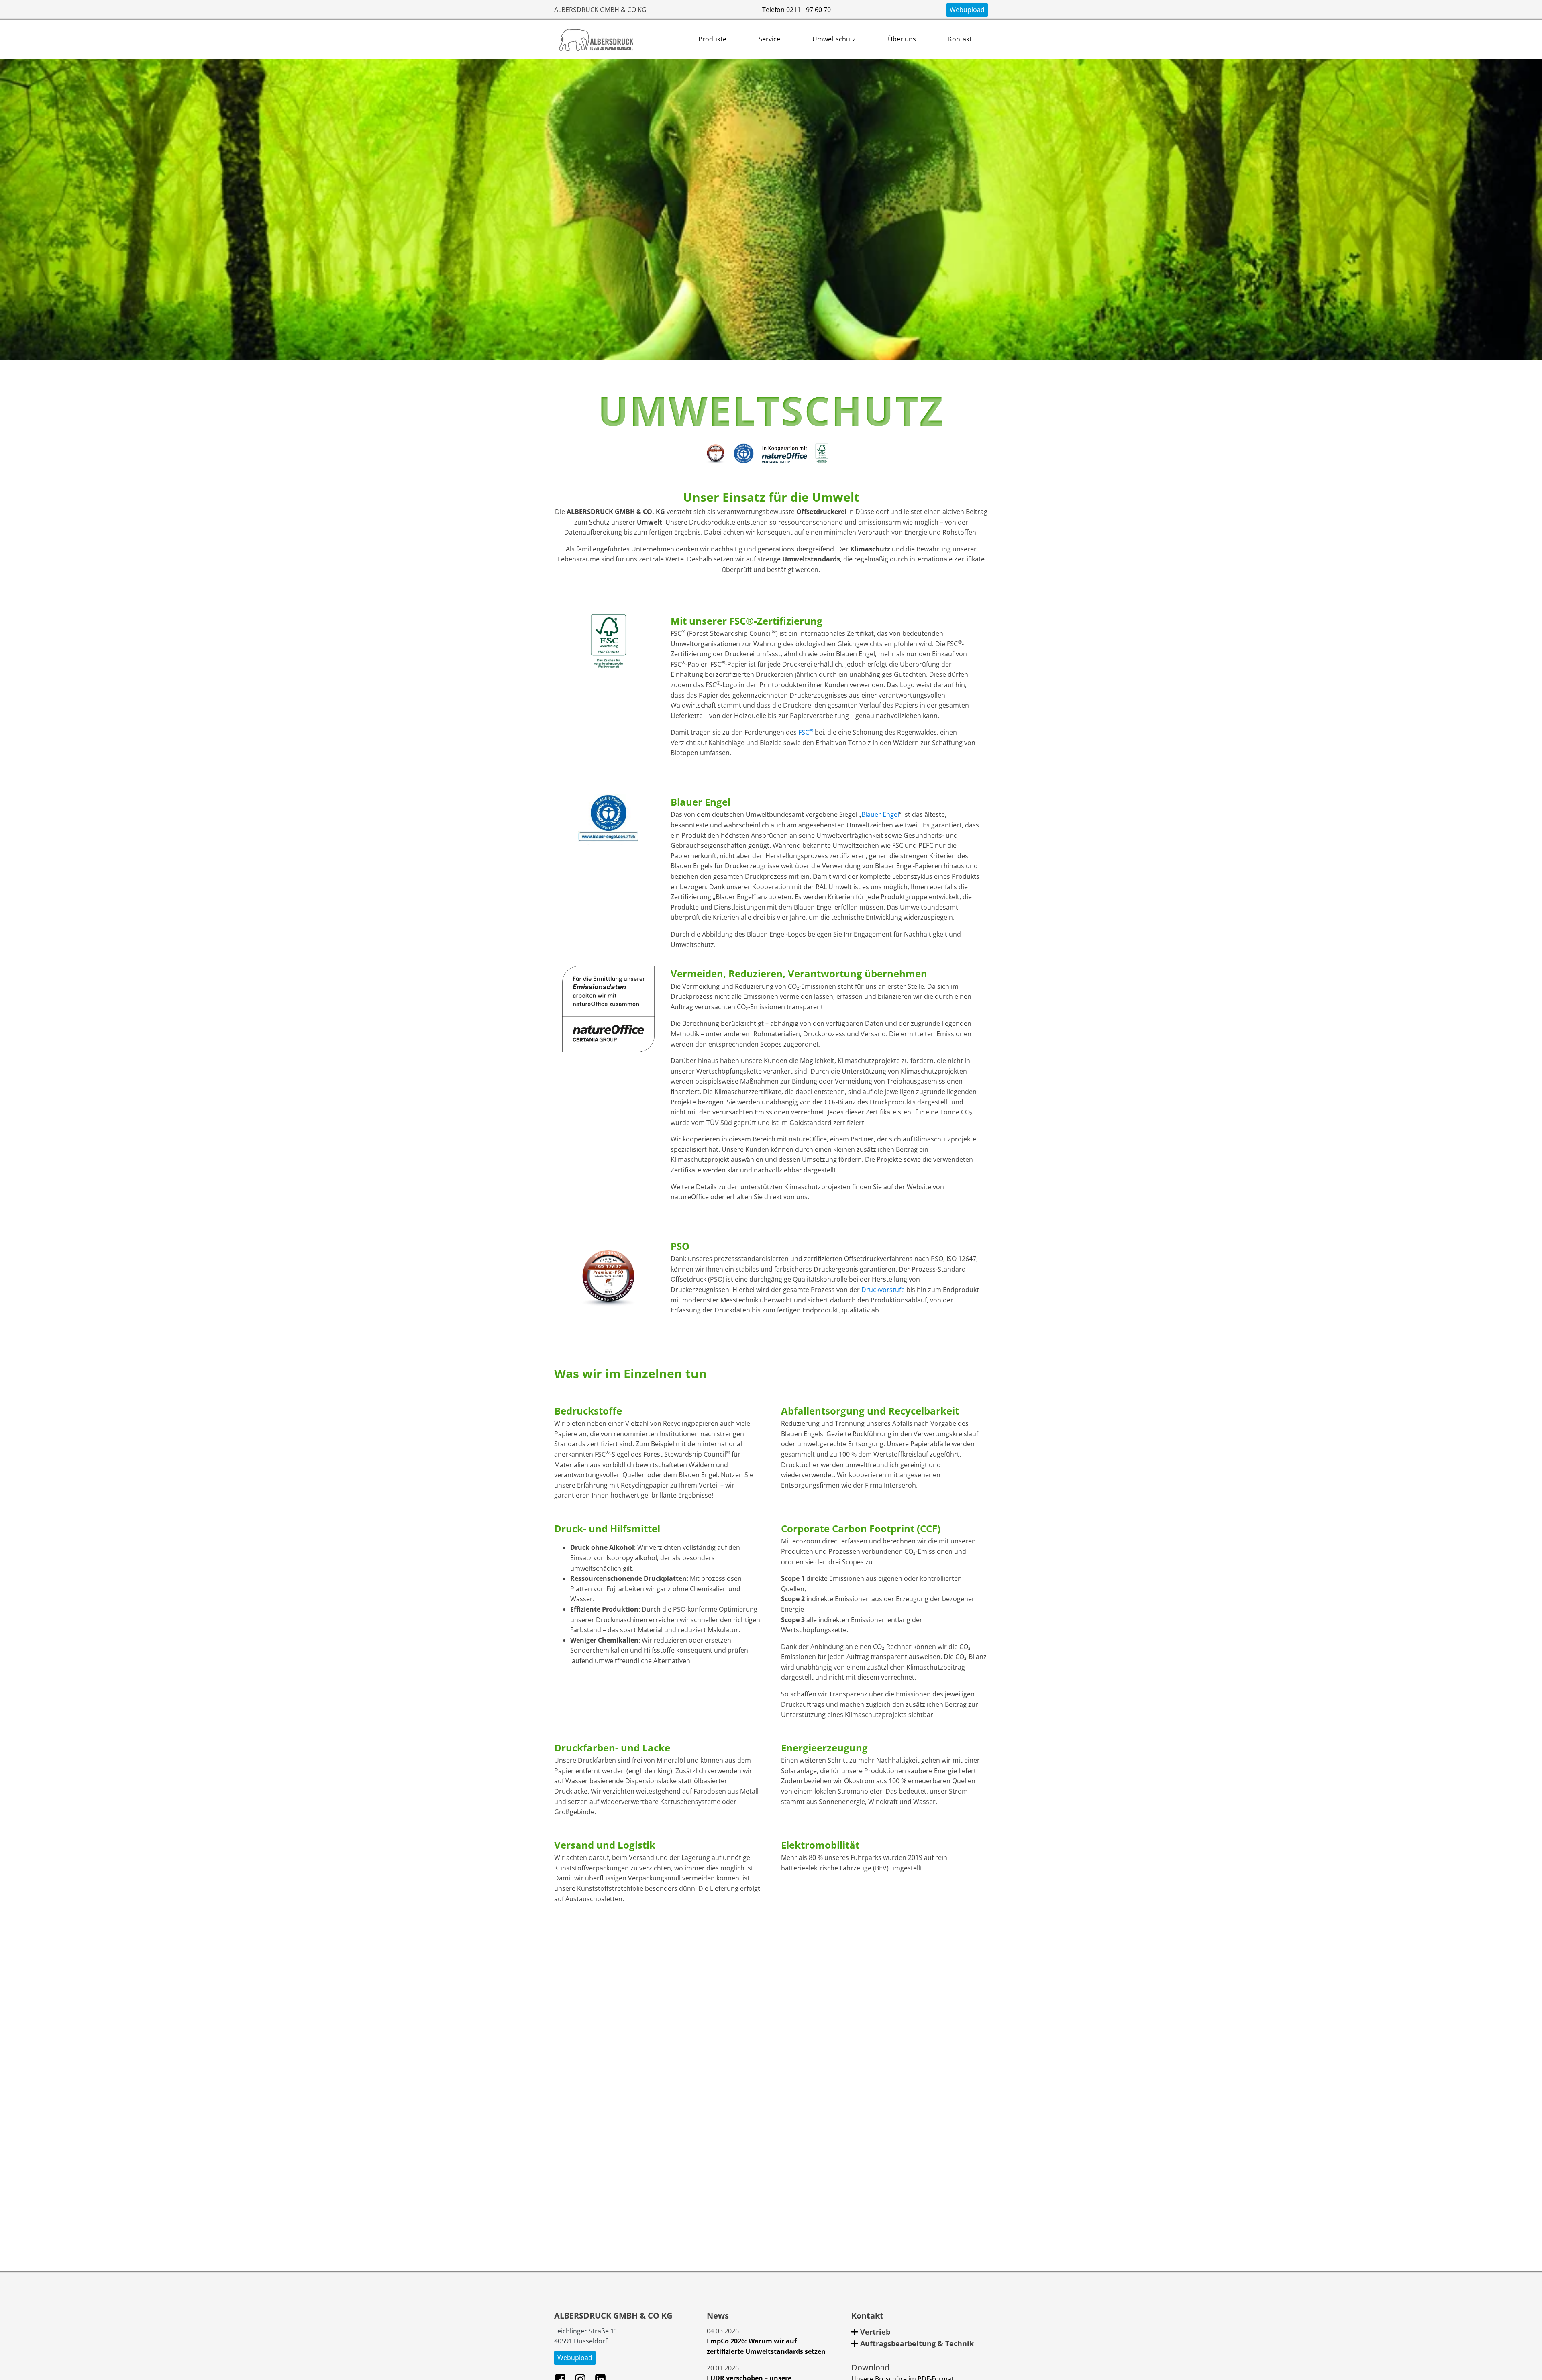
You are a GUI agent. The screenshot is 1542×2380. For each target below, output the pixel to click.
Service (769, 39)
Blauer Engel (880, 814)
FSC (806, 732)
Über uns (902, 39)
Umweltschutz (834, 39)
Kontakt (960, 39)
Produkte (712, 39)
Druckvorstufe (883, 1290)
